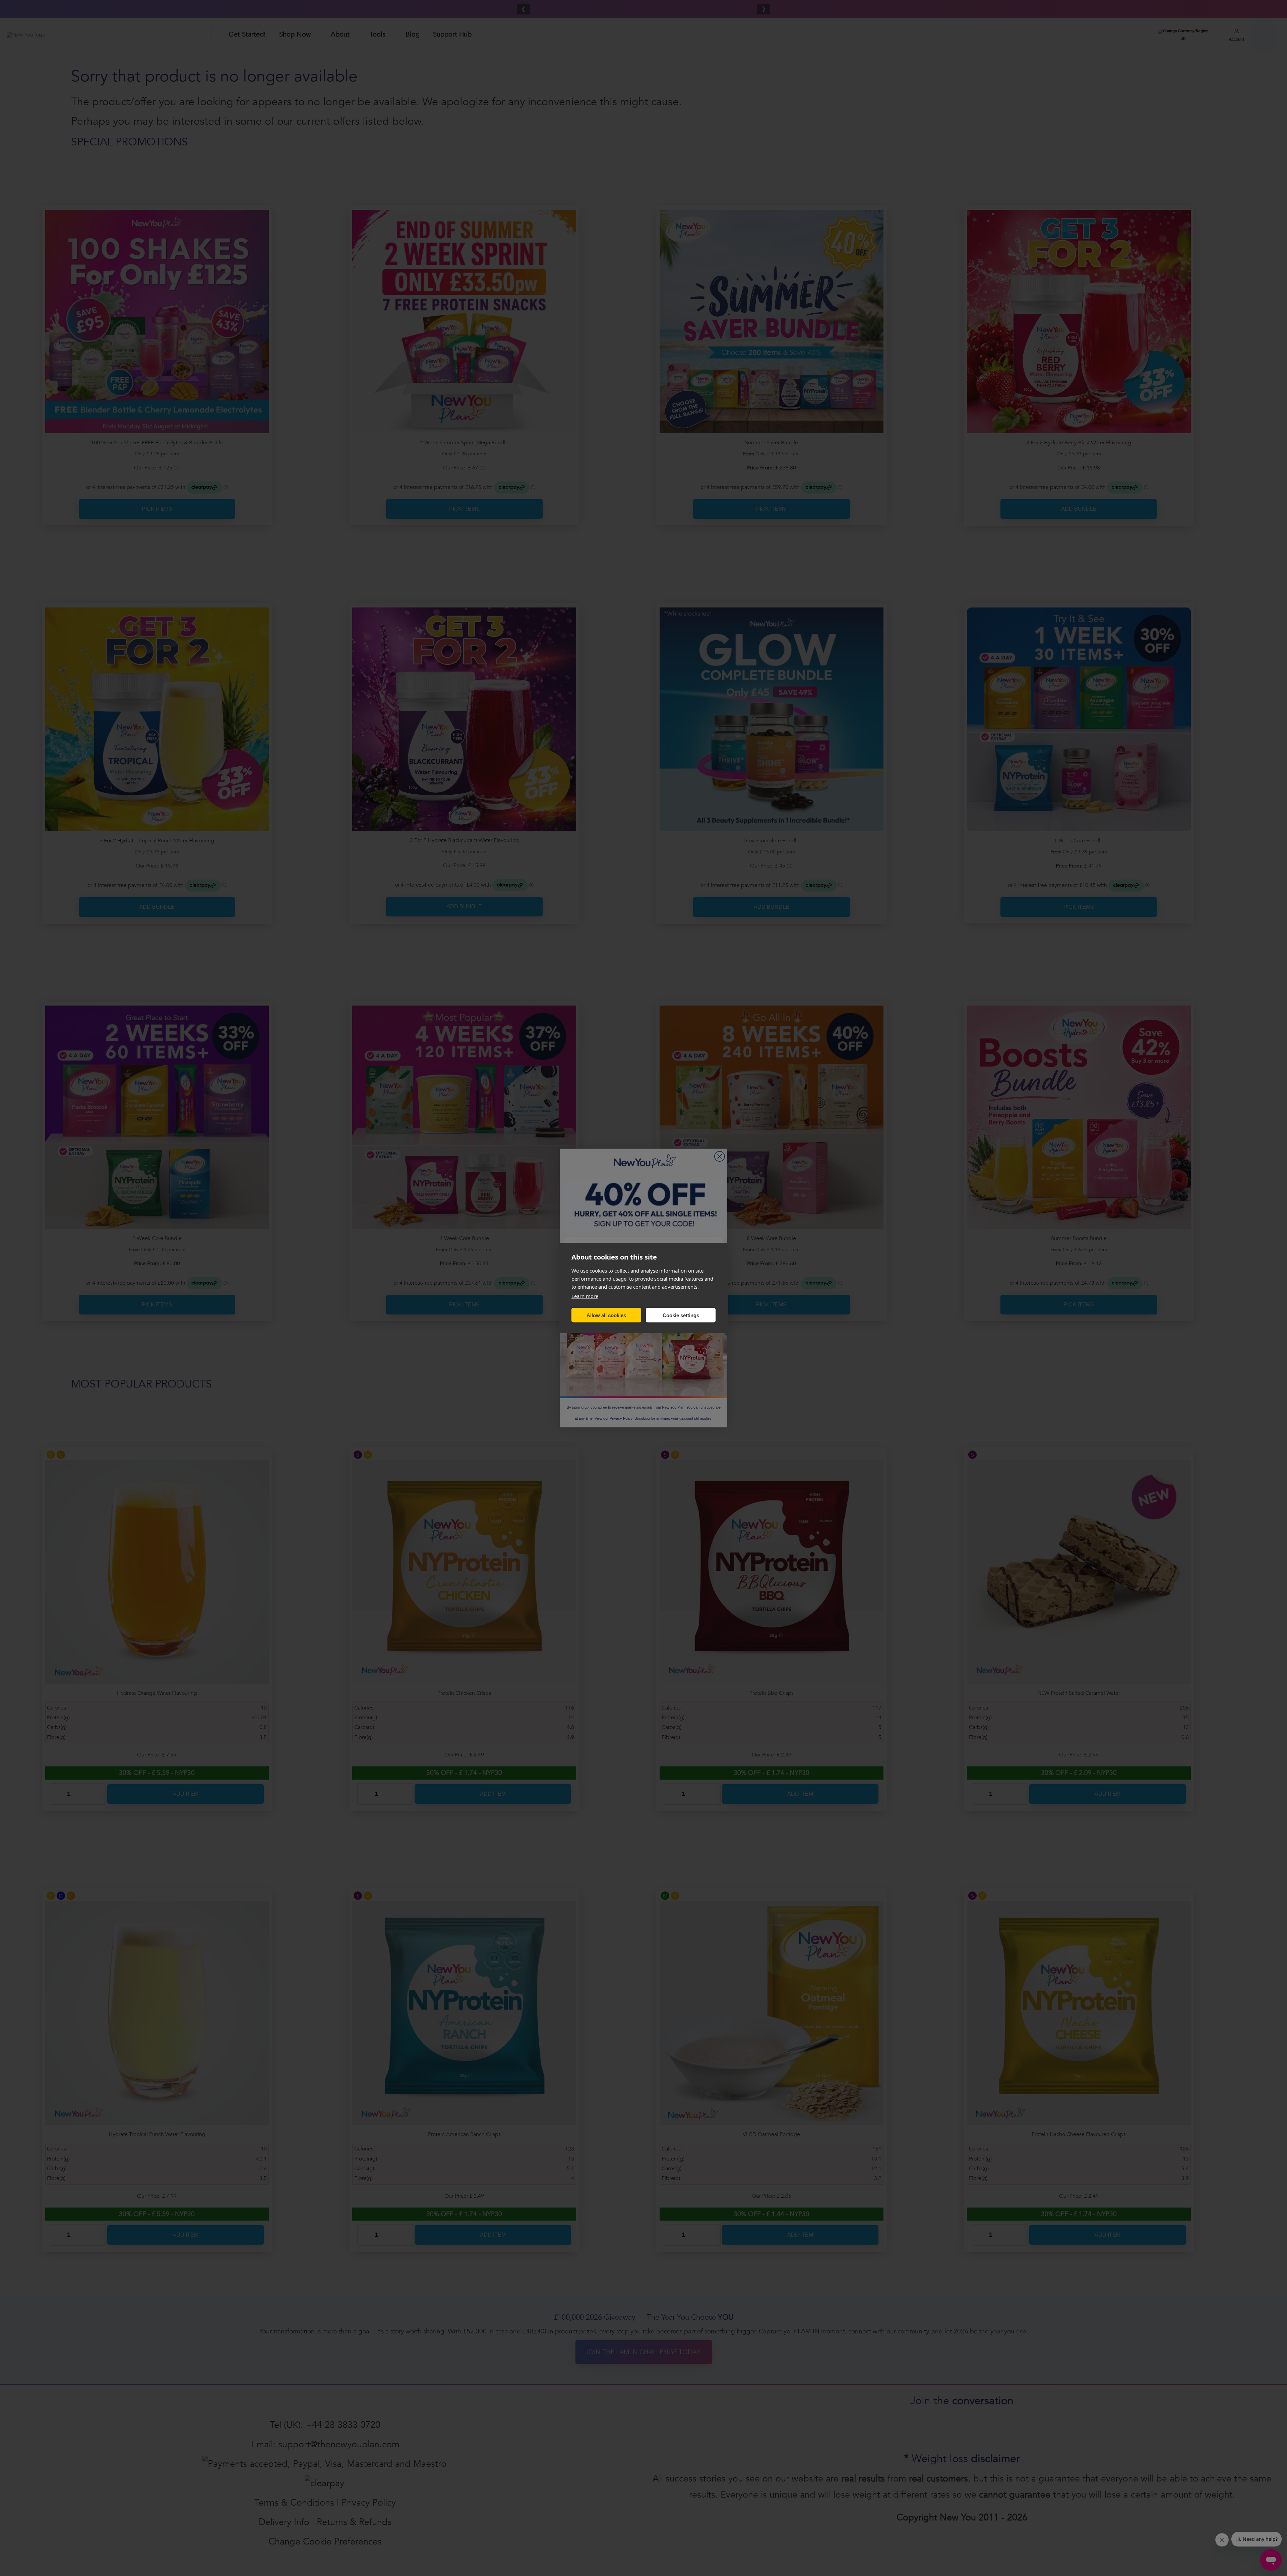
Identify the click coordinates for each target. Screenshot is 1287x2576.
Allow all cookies (606, 1315)
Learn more (585, 1296)
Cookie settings (681, 1315)
